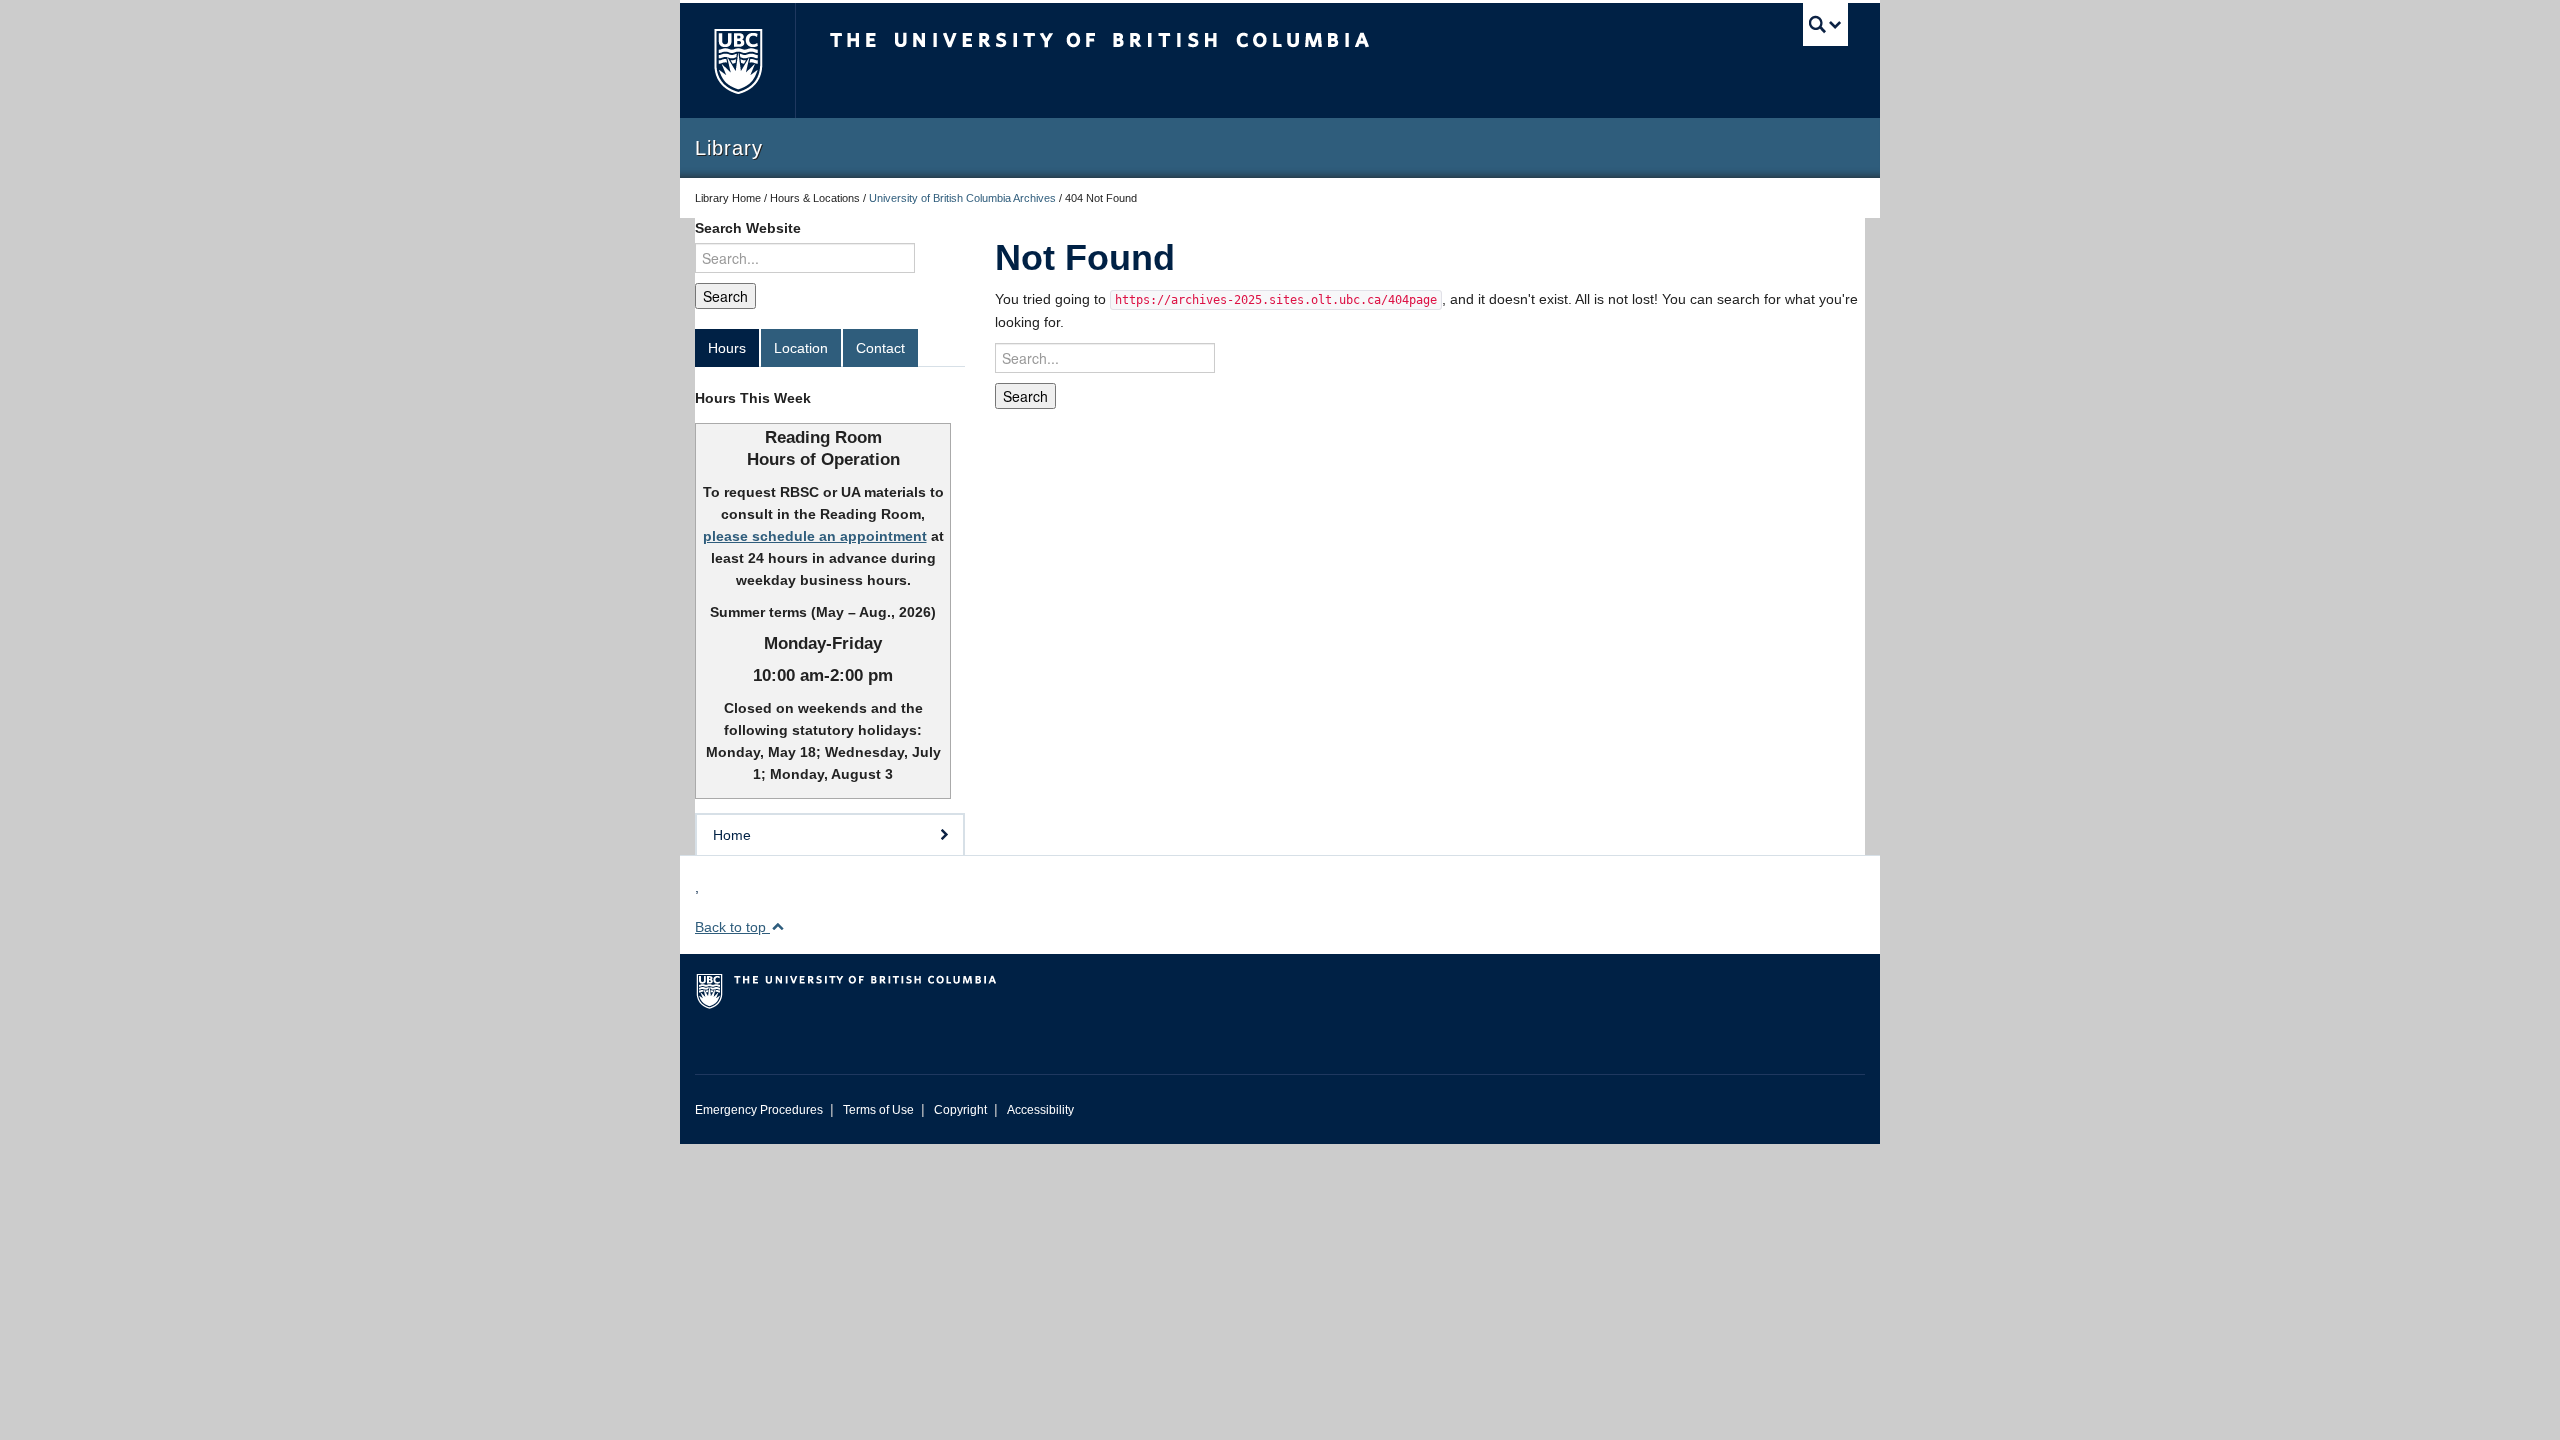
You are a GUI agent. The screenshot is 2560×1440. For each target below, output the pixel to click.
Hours (727, 348)
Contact (880, 348)
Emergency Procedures (759, 1110)
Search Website (748, 228)
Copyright (960, 1110)
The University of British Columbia (737, 60)
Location (801, 348)
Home (732, 835)
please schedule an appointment (815, 536)
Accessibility (1040, 1110)
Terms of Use (878, 1110)
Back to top (732, 927)
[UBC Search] (1825, 24)
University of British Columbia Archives (962, 198)
